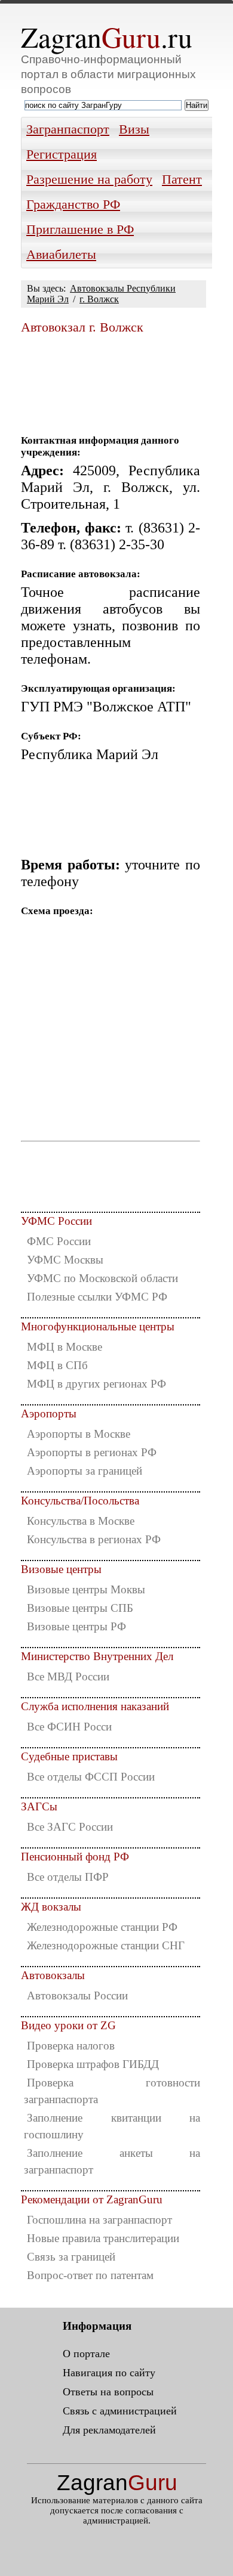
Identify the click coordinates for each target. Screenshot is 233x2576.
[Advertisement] (111, 380)
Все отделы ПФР (68, 1877)
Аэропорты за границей (85, 1471)
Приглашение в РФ (80, 230)
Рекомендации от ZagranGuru (92, 2199)
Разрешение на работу (89, 179)
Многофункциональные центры (98, 1326)
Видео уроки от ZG (68, 2025)
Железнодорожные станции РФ (102, 1927)
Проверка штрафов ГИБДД (93, 2064)
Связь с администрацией (120, 2411)
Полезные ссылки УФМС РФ (97, 1297)
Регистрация (62, 154)
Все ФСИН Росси (69, 1727)
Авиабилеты (61, 255)
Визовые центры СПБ (80, 1608)
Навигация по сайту (109, 2373)
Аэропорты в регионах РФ (92, 1452)
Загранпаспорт (68, 129)
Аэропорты (49, 1414)
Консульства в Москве (81, 1521)
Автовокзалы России (77, 1996)
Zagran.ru (107, 37)
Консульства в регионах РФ (94, 1539)
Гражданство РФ (73, 205)
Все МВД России (68, 1676)
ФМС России (59, 1241)
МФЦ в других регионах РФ (96, 1384)
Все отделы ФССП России (91, 1777)
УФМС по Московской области (102, 1278)
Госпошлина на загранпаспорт (99, 2220)
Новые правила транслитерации (103, 2238)
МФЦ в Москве (65, 1347)
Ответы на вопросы (108, 2392)
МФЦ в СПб (57, 1365)
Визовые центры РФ (76, 1626)
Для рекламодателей (109, 2430)
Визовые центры (61, 1569)
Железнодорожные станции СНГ (106, 1945)
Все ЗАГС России (70, 1827)
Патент (182, 179)
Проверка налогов (71, 2046)
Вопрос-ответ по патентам (90, 2275)
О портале (86, 2354)
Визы (134, 129)
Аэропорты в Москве (79, 1434)
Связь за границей (71, 2257)
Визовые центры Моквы (86, 1589)
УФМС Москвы (65, 1260)
